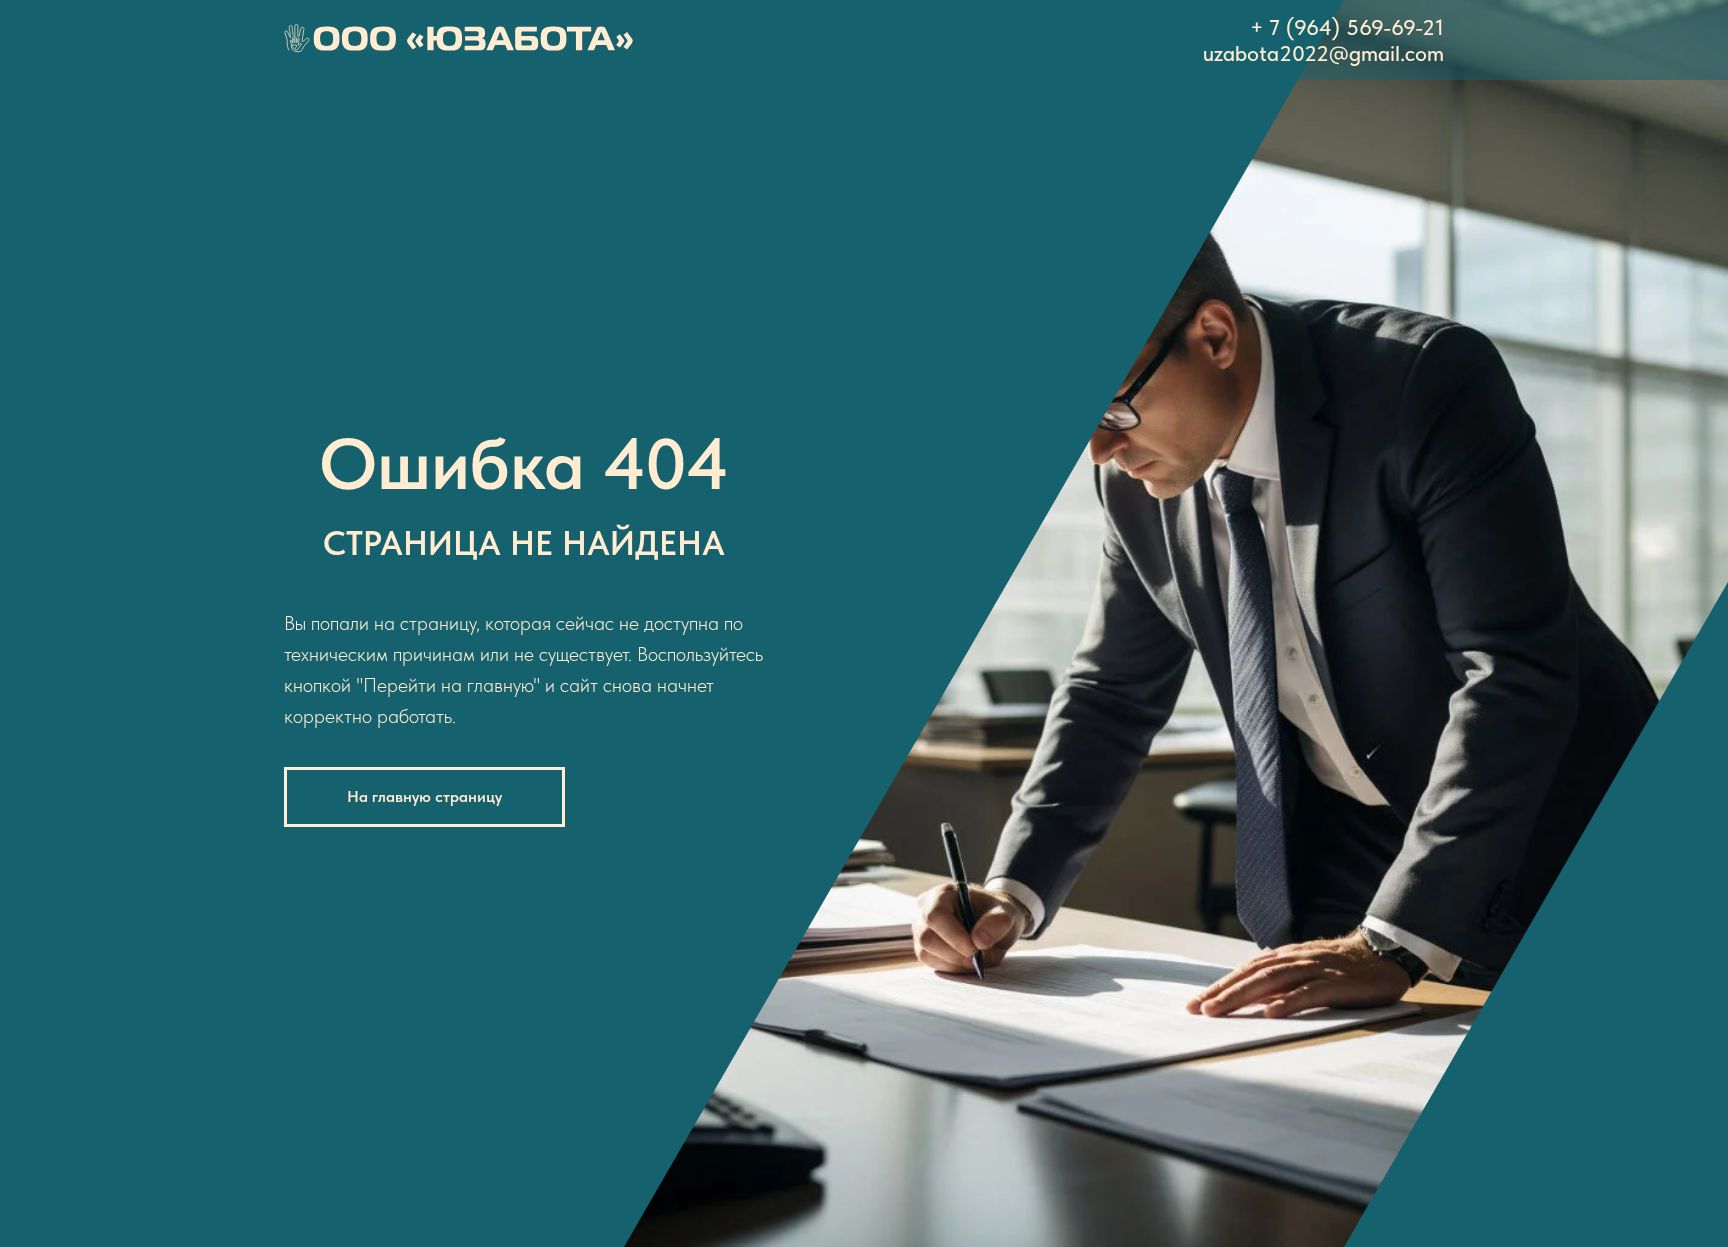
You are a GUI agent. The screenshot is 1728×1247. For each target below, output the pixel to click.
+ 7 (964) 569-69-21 (1347, 27)
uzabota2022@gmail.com (1323, 53)
